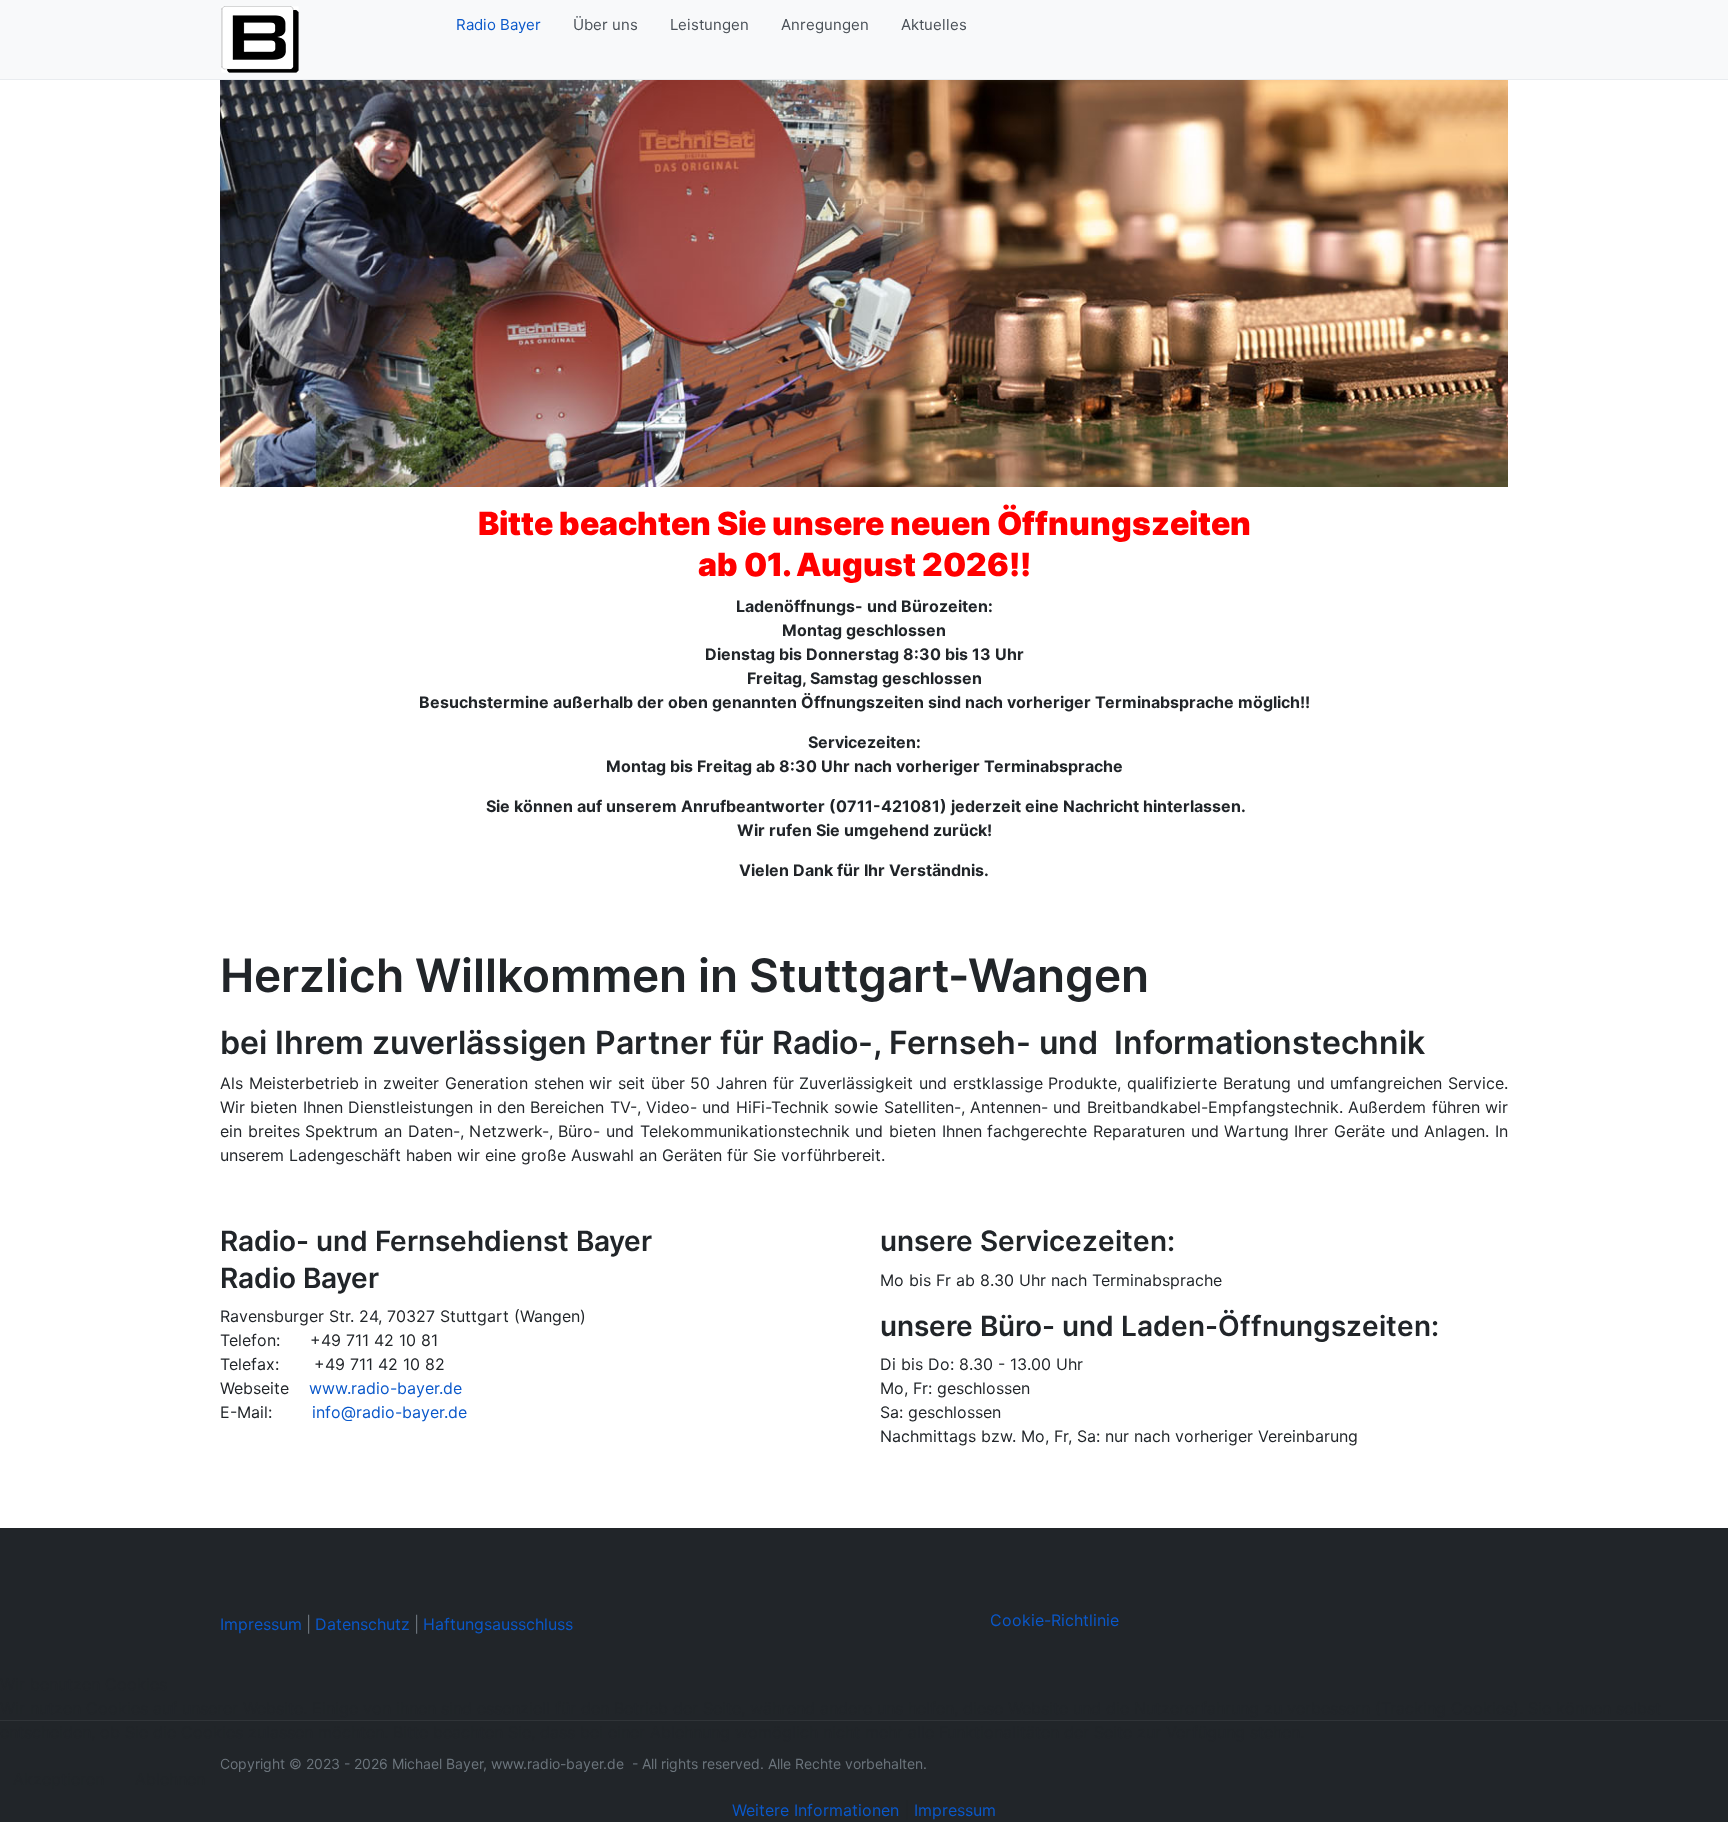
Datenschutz (362, 1624)
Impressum (261, 1624)
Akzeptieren (58, 1779)
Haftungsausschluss (498, 1624)
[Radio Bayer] (260, 38)
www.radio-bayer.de (385, 1388)
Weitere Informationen (815, 1810)
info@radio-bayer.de (389, 1412)
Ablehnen (170, 1779)
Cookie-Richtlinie (1054, 1620)
